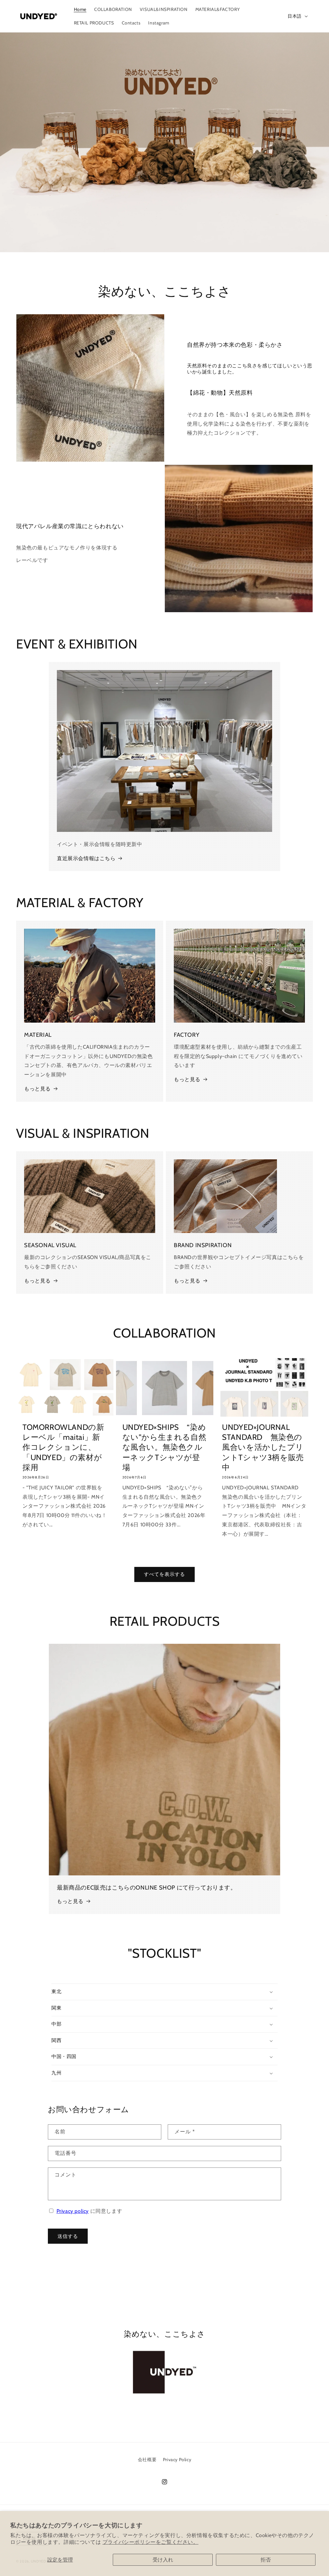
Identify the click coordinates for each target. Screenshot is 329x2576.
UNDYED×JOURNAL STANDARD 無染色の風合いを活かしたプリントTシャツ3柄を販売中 (263, 1447)
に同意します (89, 2211)
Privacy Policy (177, 2460)
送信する (68, 2236)
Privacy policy (73, 2211)
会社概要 (147, 2460)
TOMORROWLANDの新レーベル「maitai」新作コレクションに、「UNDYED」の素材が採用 (63, 1447)
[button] (164, 1992)
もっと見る (37, 1089)
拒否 (266, 2560)
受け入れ (163, 2560)
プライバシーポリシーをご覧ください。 (151, 2542)
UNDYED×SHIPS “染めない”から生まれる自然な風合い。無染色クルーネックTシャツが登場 (164, 1447)
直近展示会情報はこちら (86, 858)
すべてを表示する (164, 1574)
